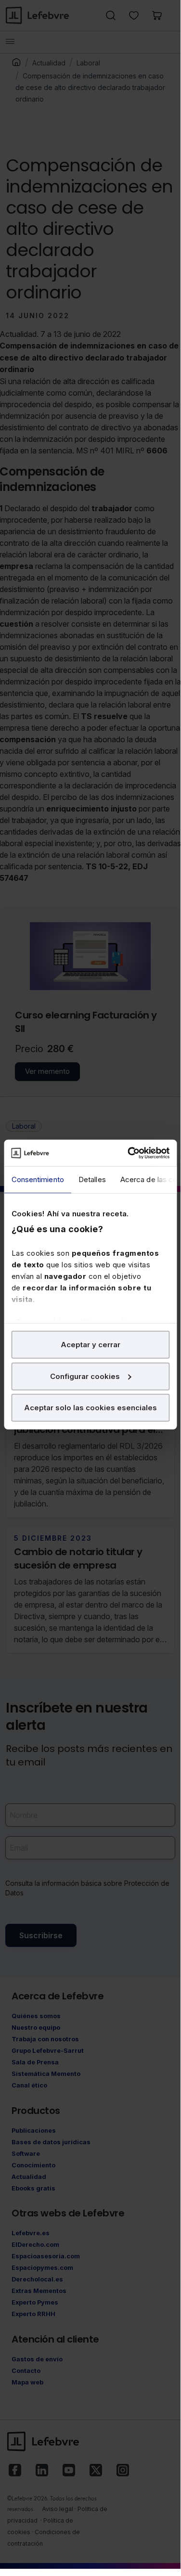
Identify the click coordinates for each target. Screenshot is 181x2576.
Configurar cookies (85, 1376)
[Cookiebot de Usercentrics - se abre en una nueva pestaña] (129, 1153)
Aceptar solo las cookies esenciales (90, 1408)
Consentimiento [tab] (37, 1179)
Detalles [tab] (92, 1179)
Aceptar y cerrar (90, 1345)
